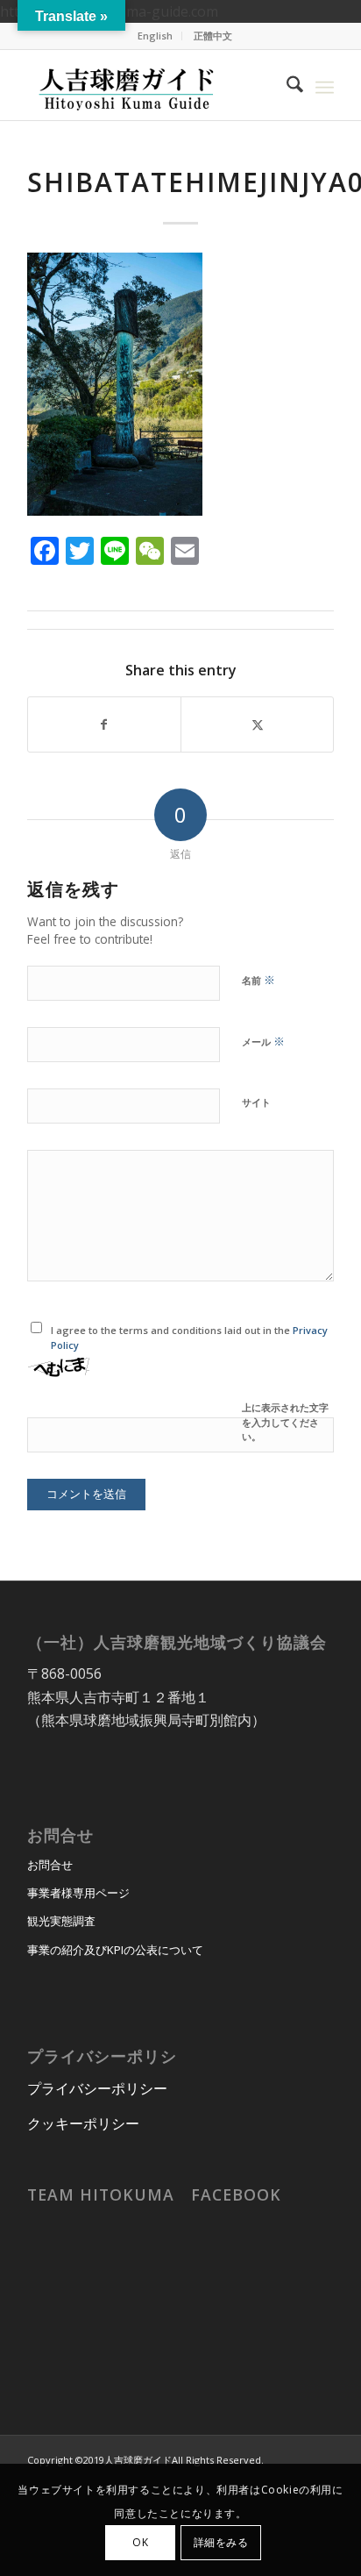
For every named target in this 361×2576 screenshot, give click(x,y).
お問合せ (50, 1865)
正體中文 (213, 36)
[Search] (286, 85)
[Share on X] (257, 724)
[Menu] (325, 85)
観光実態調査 (61, 1921)
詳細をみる (221, 2542)
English (155, 36)
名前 (258, 980)
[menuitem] (156, 36)
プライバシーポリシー (97, 2088)
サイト (256, 1102)
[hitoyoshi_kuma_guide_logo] (150, 85)
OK (140, 2542)
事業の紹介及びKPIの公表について (115, 1950)
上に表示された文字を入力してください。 (285, 1422)
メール (263, 1041)
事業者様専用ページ (78, 1893)
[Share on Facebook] (104, 724)
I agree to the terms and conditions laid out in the (189, 1338)
